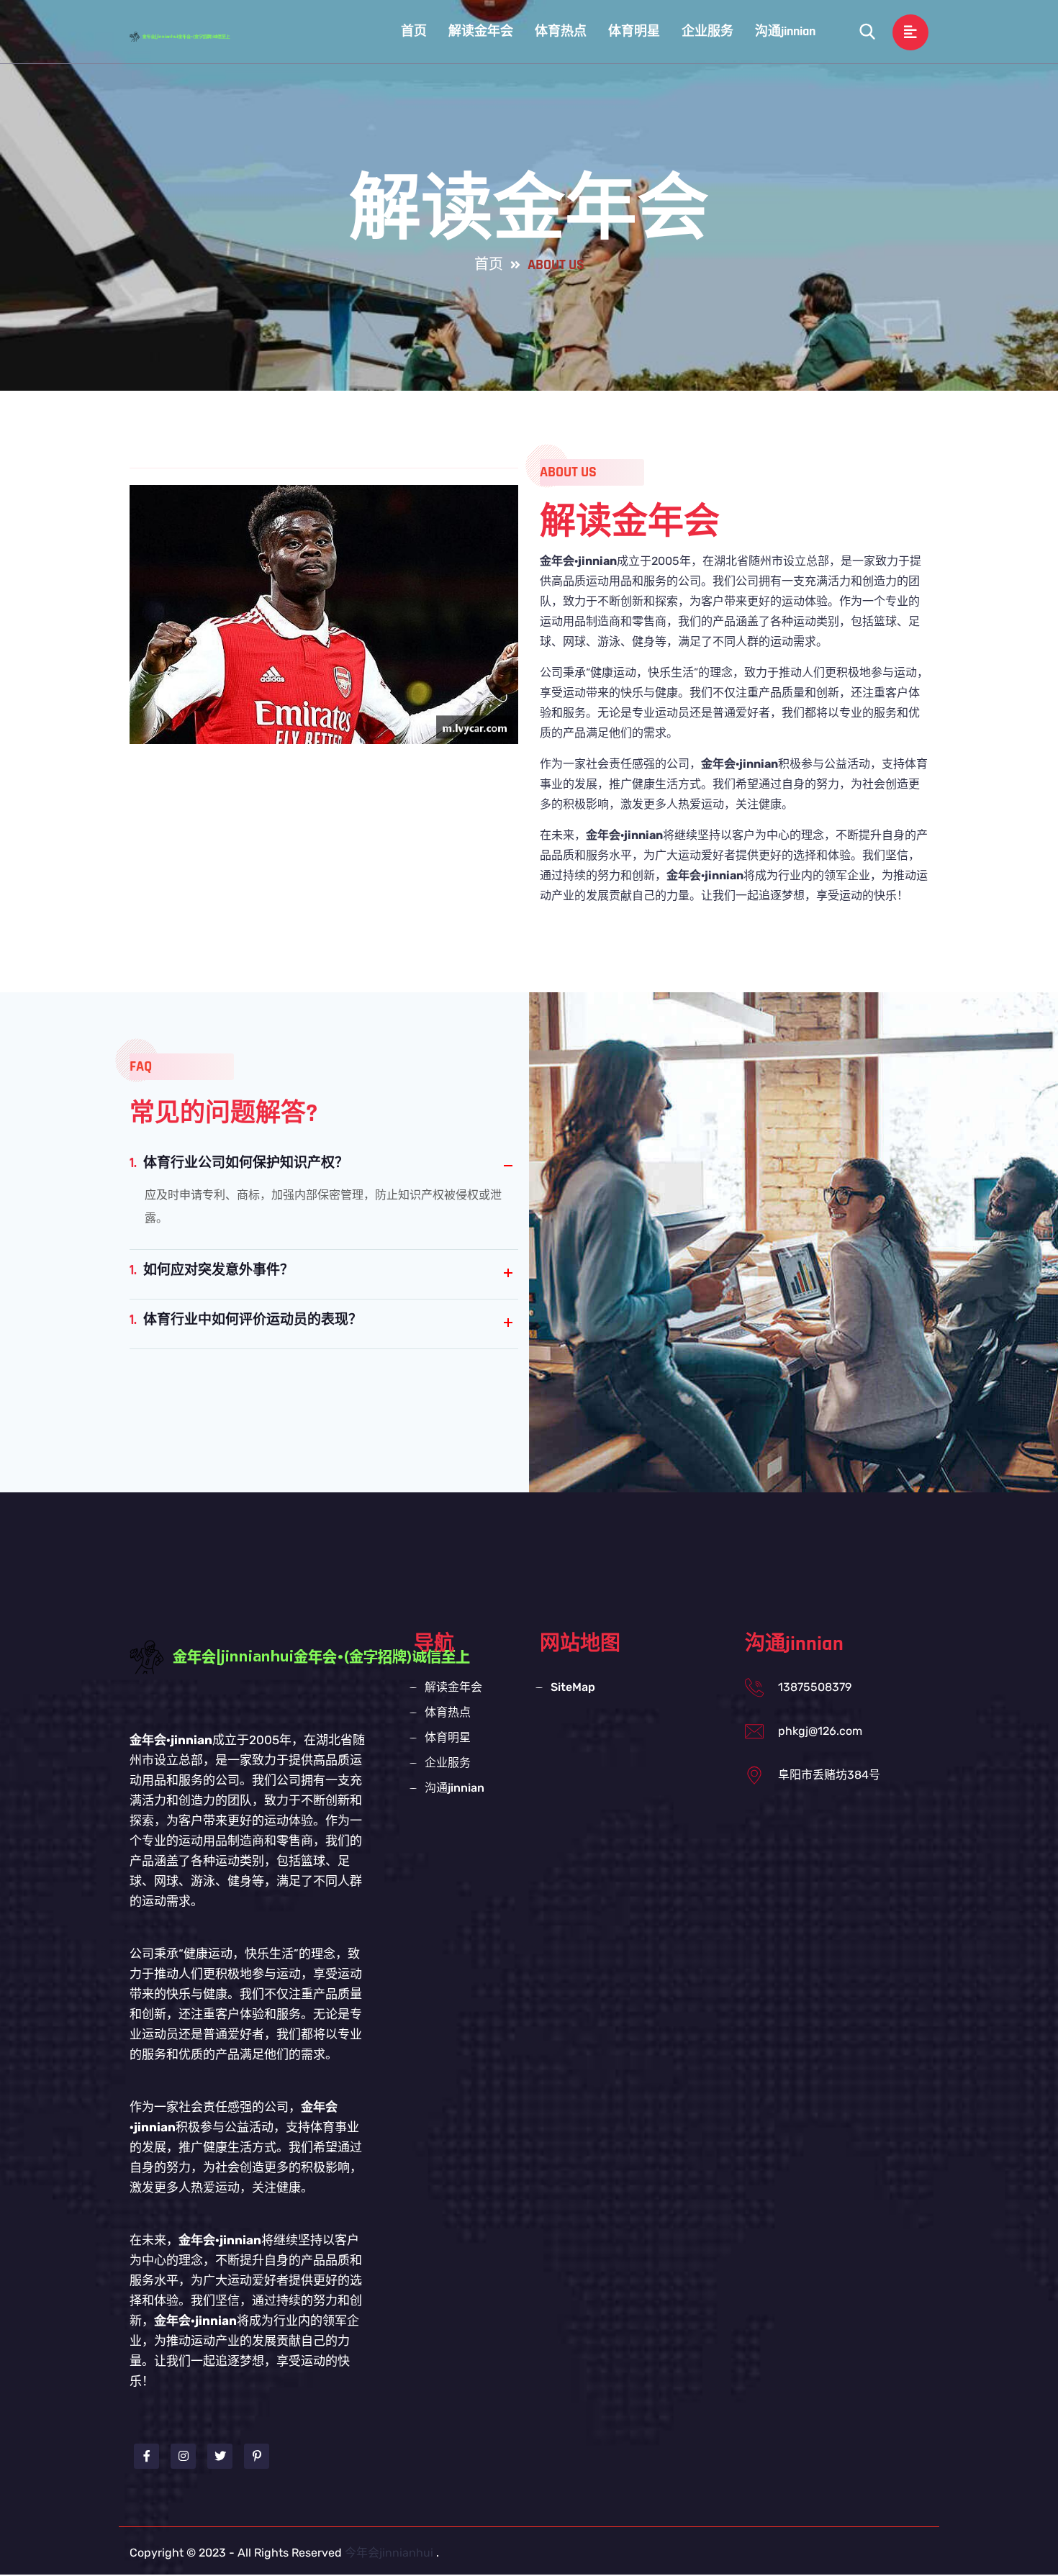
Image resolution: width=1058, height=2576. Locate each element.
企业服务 (707, 31)
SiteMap (573, 1687)
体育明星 (634, 31)
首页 (414, 31)
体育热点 (561, 31)
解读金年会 (481, 31)
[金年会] (194, 36)
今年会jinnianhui (389, 2553)
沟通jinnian (785, 31)
